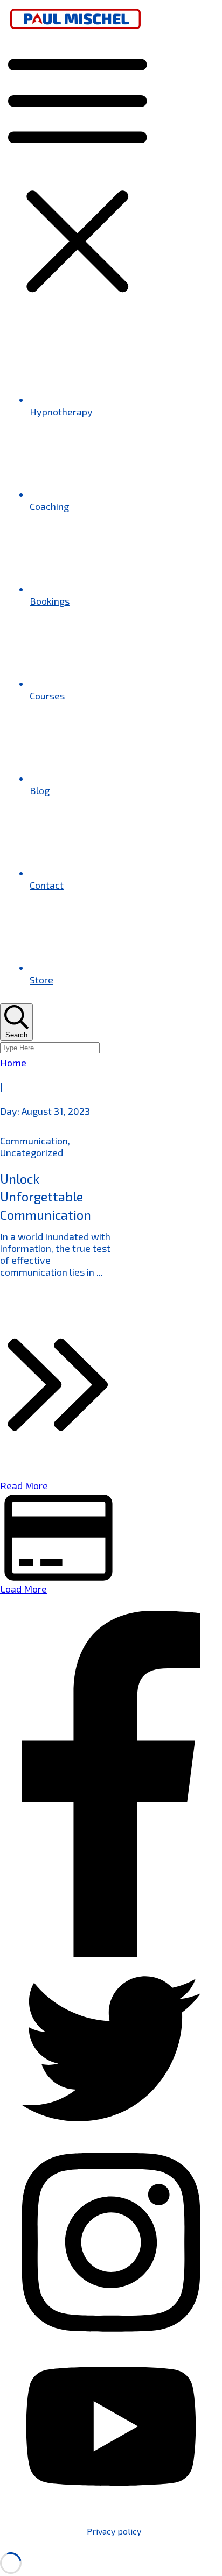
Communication (34, 1141)
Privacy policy (114, 2531)
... (100, 1272)
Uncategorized (32, 1152)
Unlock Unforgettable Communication (46, 1197)
